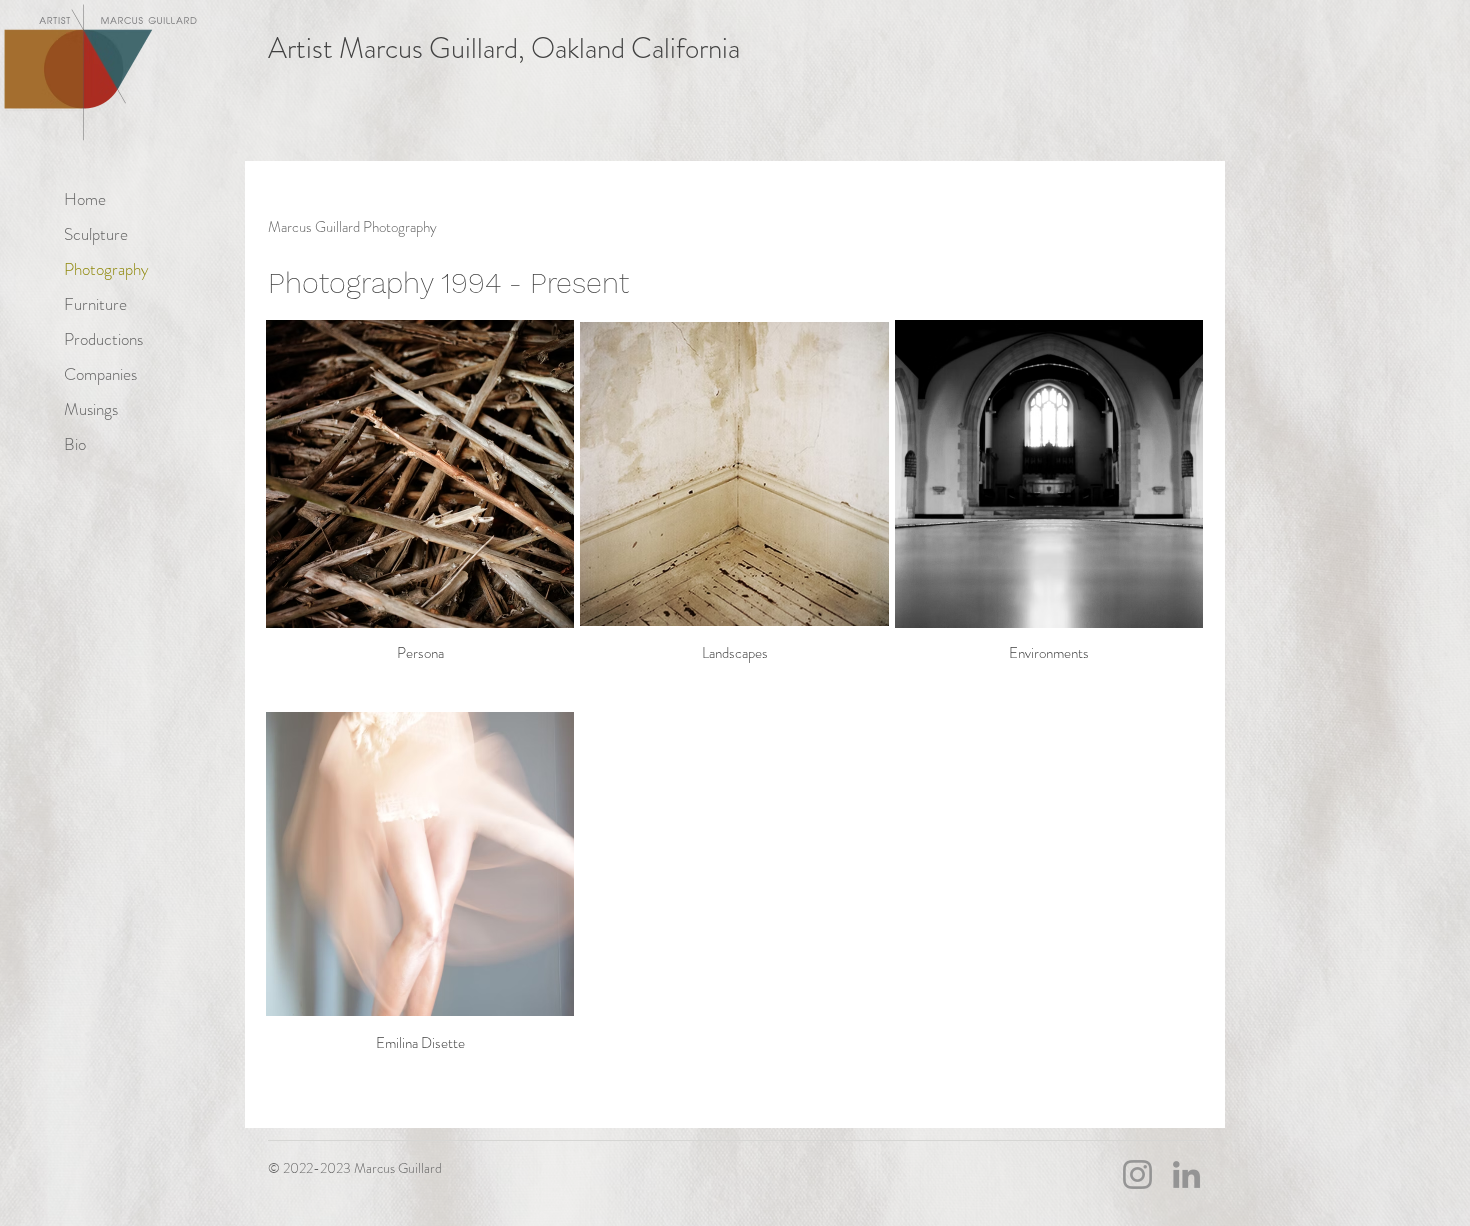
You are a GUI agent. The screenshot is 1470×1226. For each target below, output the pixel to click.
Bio (75, 444)
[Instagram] (1137, 1174)
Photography (106, 269)
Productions (103, 339)
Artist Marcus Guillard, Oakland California (504, 48)
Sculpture (96, 234)
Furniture (95, 304)
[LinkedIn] (1186, 1174)
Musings (91, 409)
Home (85, 199)
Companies (100, 374)
